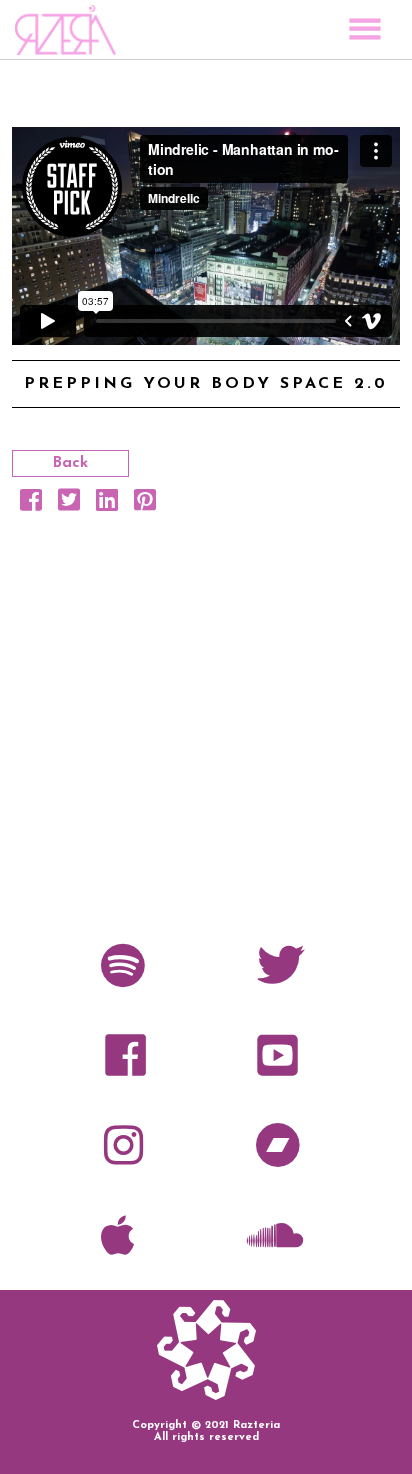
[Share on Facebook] (31, 505)
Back (70, 463)
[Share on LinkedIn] (107, 505)
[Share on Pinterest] (145, 505)
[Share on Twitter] (69, 505)
